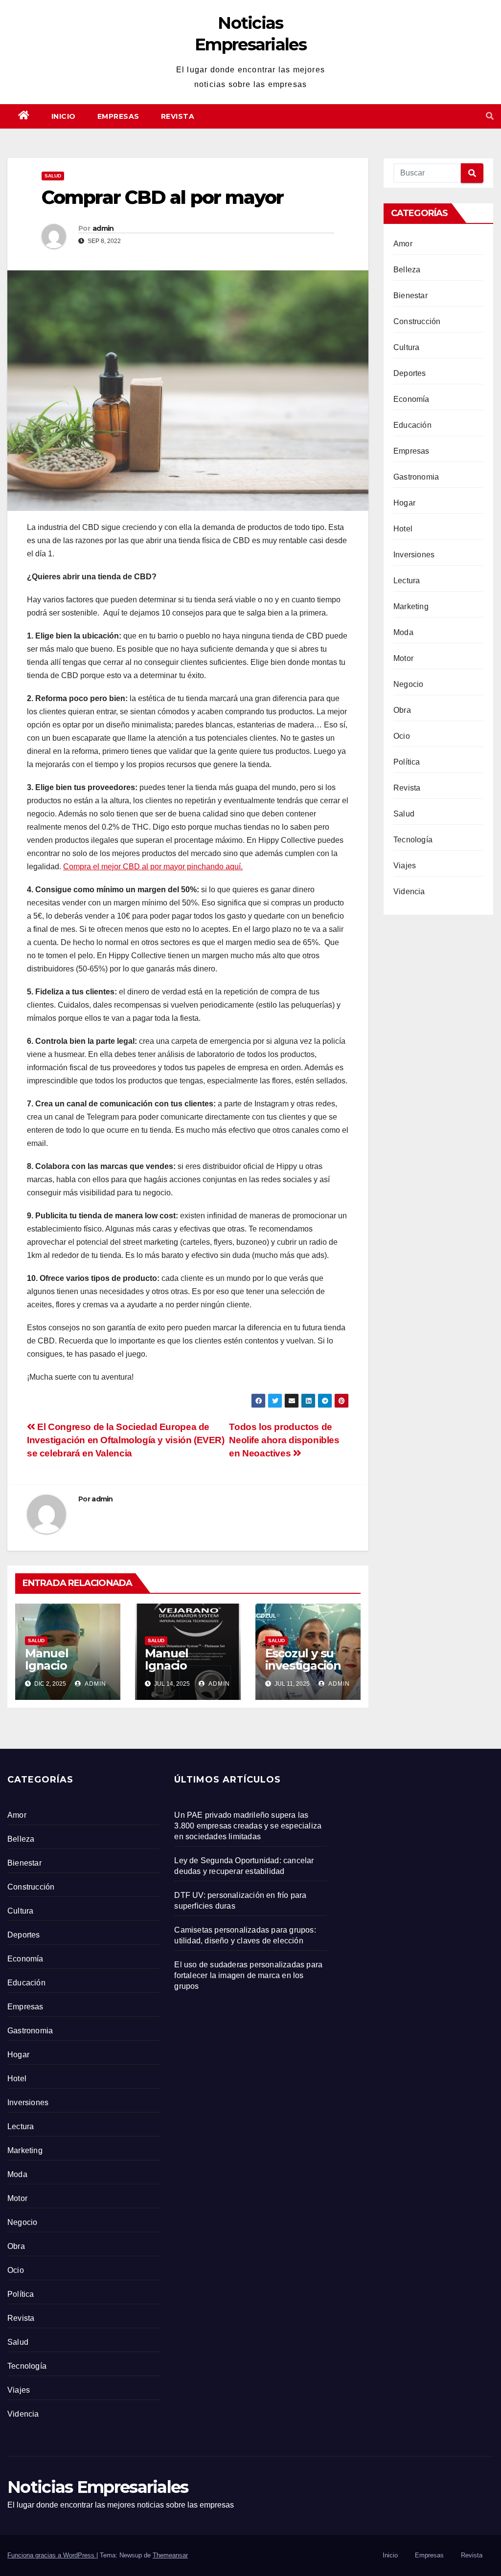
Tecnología (413, 840)
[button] (490, 116)
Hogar (404, 503)
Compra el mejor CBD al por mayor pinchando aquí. (153, 867)
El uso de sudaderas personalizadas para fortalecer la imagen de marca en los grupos (248, 1975)
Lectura (407, 581)
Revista (178, 116)
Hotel (403, 529)
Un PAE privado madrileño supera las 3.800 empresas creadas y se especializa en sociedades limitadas (248, 1826)
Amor (403, 244)
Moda (403, 632)
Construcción (417, 321)
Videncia (409, 892)
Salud (53, 176)
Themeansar (170, 2555)
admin (103, 228)
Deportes (410, 373)
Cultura (406, 347)
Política (407, 762)
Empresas (118, 116)
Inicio (64, 116)
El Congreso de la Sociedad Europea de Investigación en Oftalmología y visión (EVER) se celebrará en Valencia (126, 1440)
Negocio (408, 684)
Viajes (405, 866)
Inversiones (414, 555)
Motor (403, 658)
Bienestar (410, 296)
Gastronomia (416, 477)
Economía (411, 399)
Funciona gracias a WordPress (52, 2555)
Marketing (411, 606)
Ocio (402, 736)
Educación (412, 425)
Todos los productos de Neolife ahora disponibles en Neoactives (284, 1440)
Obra (402, 710)
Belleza (407, 270)
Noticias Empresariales (98, 2487)
